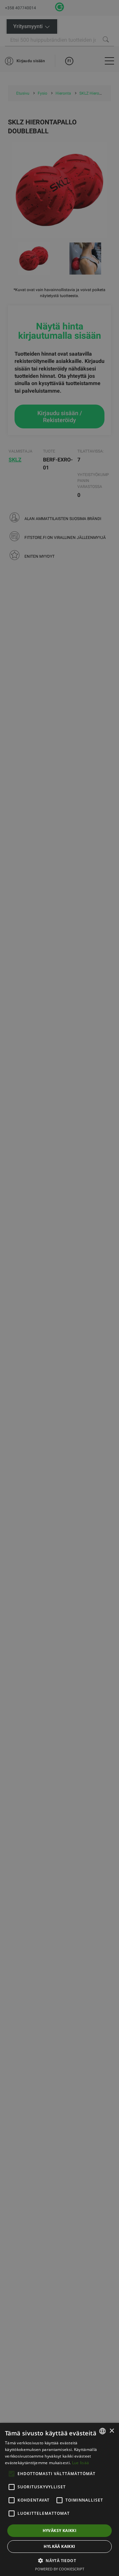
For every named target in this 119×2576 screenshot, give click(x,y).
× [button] (112, 2431)
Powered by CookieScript (60, 2569)
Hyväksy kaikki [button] (60, 2531)
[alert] (59, 1288)
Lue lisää (81, 2463)
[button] (59, 2560)
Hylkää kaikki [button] (59, 2546)
